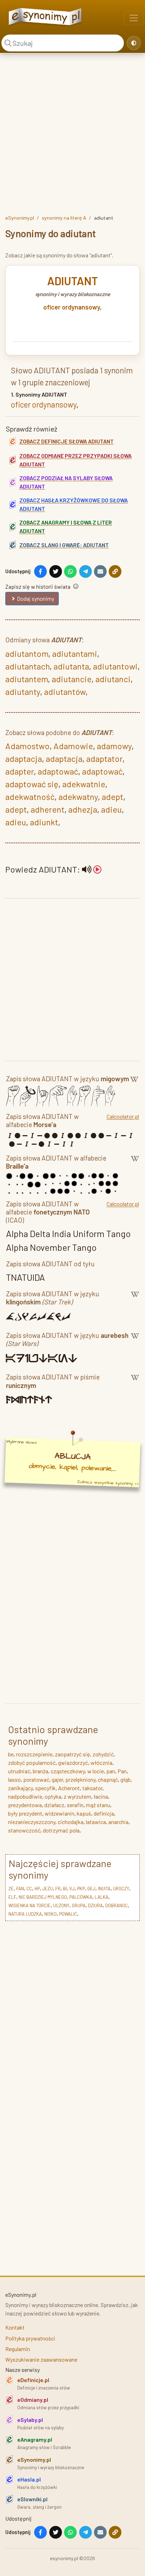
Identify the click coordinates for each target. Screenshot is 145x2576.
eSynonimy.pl (20, 218)
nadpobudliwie (25, 1796)
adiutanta (71, 666)
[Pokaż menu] (134, 18)
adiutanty (23, 692)
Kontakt (15, 2327)
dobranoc (116, 1905)
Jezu (48, 1889)
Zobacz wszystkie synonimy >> (108, 1483)
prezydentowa (25, 1805)
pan (111, 1771)
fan (20, 1889)
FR (58, 1889)
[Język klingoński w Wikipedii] (135, 1299)
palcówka (81, 1897)
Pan (122, 1771)
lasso (14, 1779)
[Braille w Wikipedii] (135, 1163)
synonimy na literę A (64, 218)
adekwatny (78, 797)
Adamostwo (27, 746)
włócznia (101, 1763)
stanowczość (24, 1830)
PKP (81, 1889)
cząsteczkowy (68, 1771)
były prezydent (25, 1813)
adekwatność (30, 797)
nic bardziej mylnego (43, 1897)
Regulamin (18, 2349)
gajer (57, 1779)
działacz (54, 1805)
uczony (61, 1905)
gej (91, 1889)
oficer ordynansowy (72, 307)
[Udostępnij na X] (56, 571)
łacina (101, 1796)
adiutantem (27, 679)
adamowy (114, 746)
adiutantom (27, 653)
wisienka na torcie (30, 1905)
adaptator (104, 758)
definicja (104, 1813)
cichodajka (71, 1822)
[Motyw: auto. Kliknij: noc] (134, 43)
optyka (53, 1796)
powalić (68, 1914)
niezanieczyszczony (32, 1822)
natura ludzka (25, 1914)
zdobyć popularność (32, 1763)
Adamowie (73, 746)
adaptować (58, 771)
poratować (36, 1779)
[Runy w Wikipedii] (135, 1382)
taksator (92, 1788)
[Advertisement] (72, 133)
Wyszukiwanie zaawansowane (41, 2359)
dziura (95, 1905)
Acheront (69, 1788)
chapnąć (108, 1779)
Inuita (104, 1889)
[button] (92, 869)
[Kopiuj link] (115, 571)
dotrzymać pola (61, 1830)
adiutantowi (115, 666)
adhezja (83, 809)
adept (112, 797)
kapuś (84, 1813)
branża (40, 1771)
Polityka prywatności (30, 2338)
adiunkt (44, 822)
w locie (96, 1771)
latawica (96, 1822)
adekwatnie (84, 784)
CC (29, 1889)
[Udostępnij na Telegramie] (86, 571)
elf (12, 1897)
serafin (75, 1805)
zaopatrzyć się (72, 1754)
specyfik (45, 1788)
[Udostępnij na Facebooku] (40, 571)
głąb (125, 1779)
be (11, 1754)
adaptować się (32, 784)
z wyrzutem (77, 1796)
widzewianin (59, 1813)
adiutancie (72, 679)
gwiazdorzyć (73, 1763)
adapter (20, 771)
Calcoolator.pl (123, 1116)
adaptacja (24, 758)
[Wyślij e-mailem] (100, 571)
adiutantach (27, 666)
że (11, 1889)
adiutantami (75, 653)
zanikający (20, 1788)
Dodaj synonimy (36, 598)
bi (65, 1889)
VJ (72, 1889)
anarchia (118, 1822)
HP (37, 1889)
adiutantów (65, 692)
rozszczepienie (34, 1754)
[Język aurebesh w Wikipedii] (135, 1341)
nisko (51, 1914)
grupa (79, 1905)
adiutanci (113, 679)
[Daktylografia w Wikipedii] (134, 1080)
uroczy (121, 1889)
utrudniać (19, 1771)
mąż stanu (98, 1805)
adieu (111, 809)
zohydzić (103, 1754)
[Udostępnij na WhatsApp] (70, 571)
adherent (48, 809)
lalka (102, 1897)
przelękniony (80, 1779)
